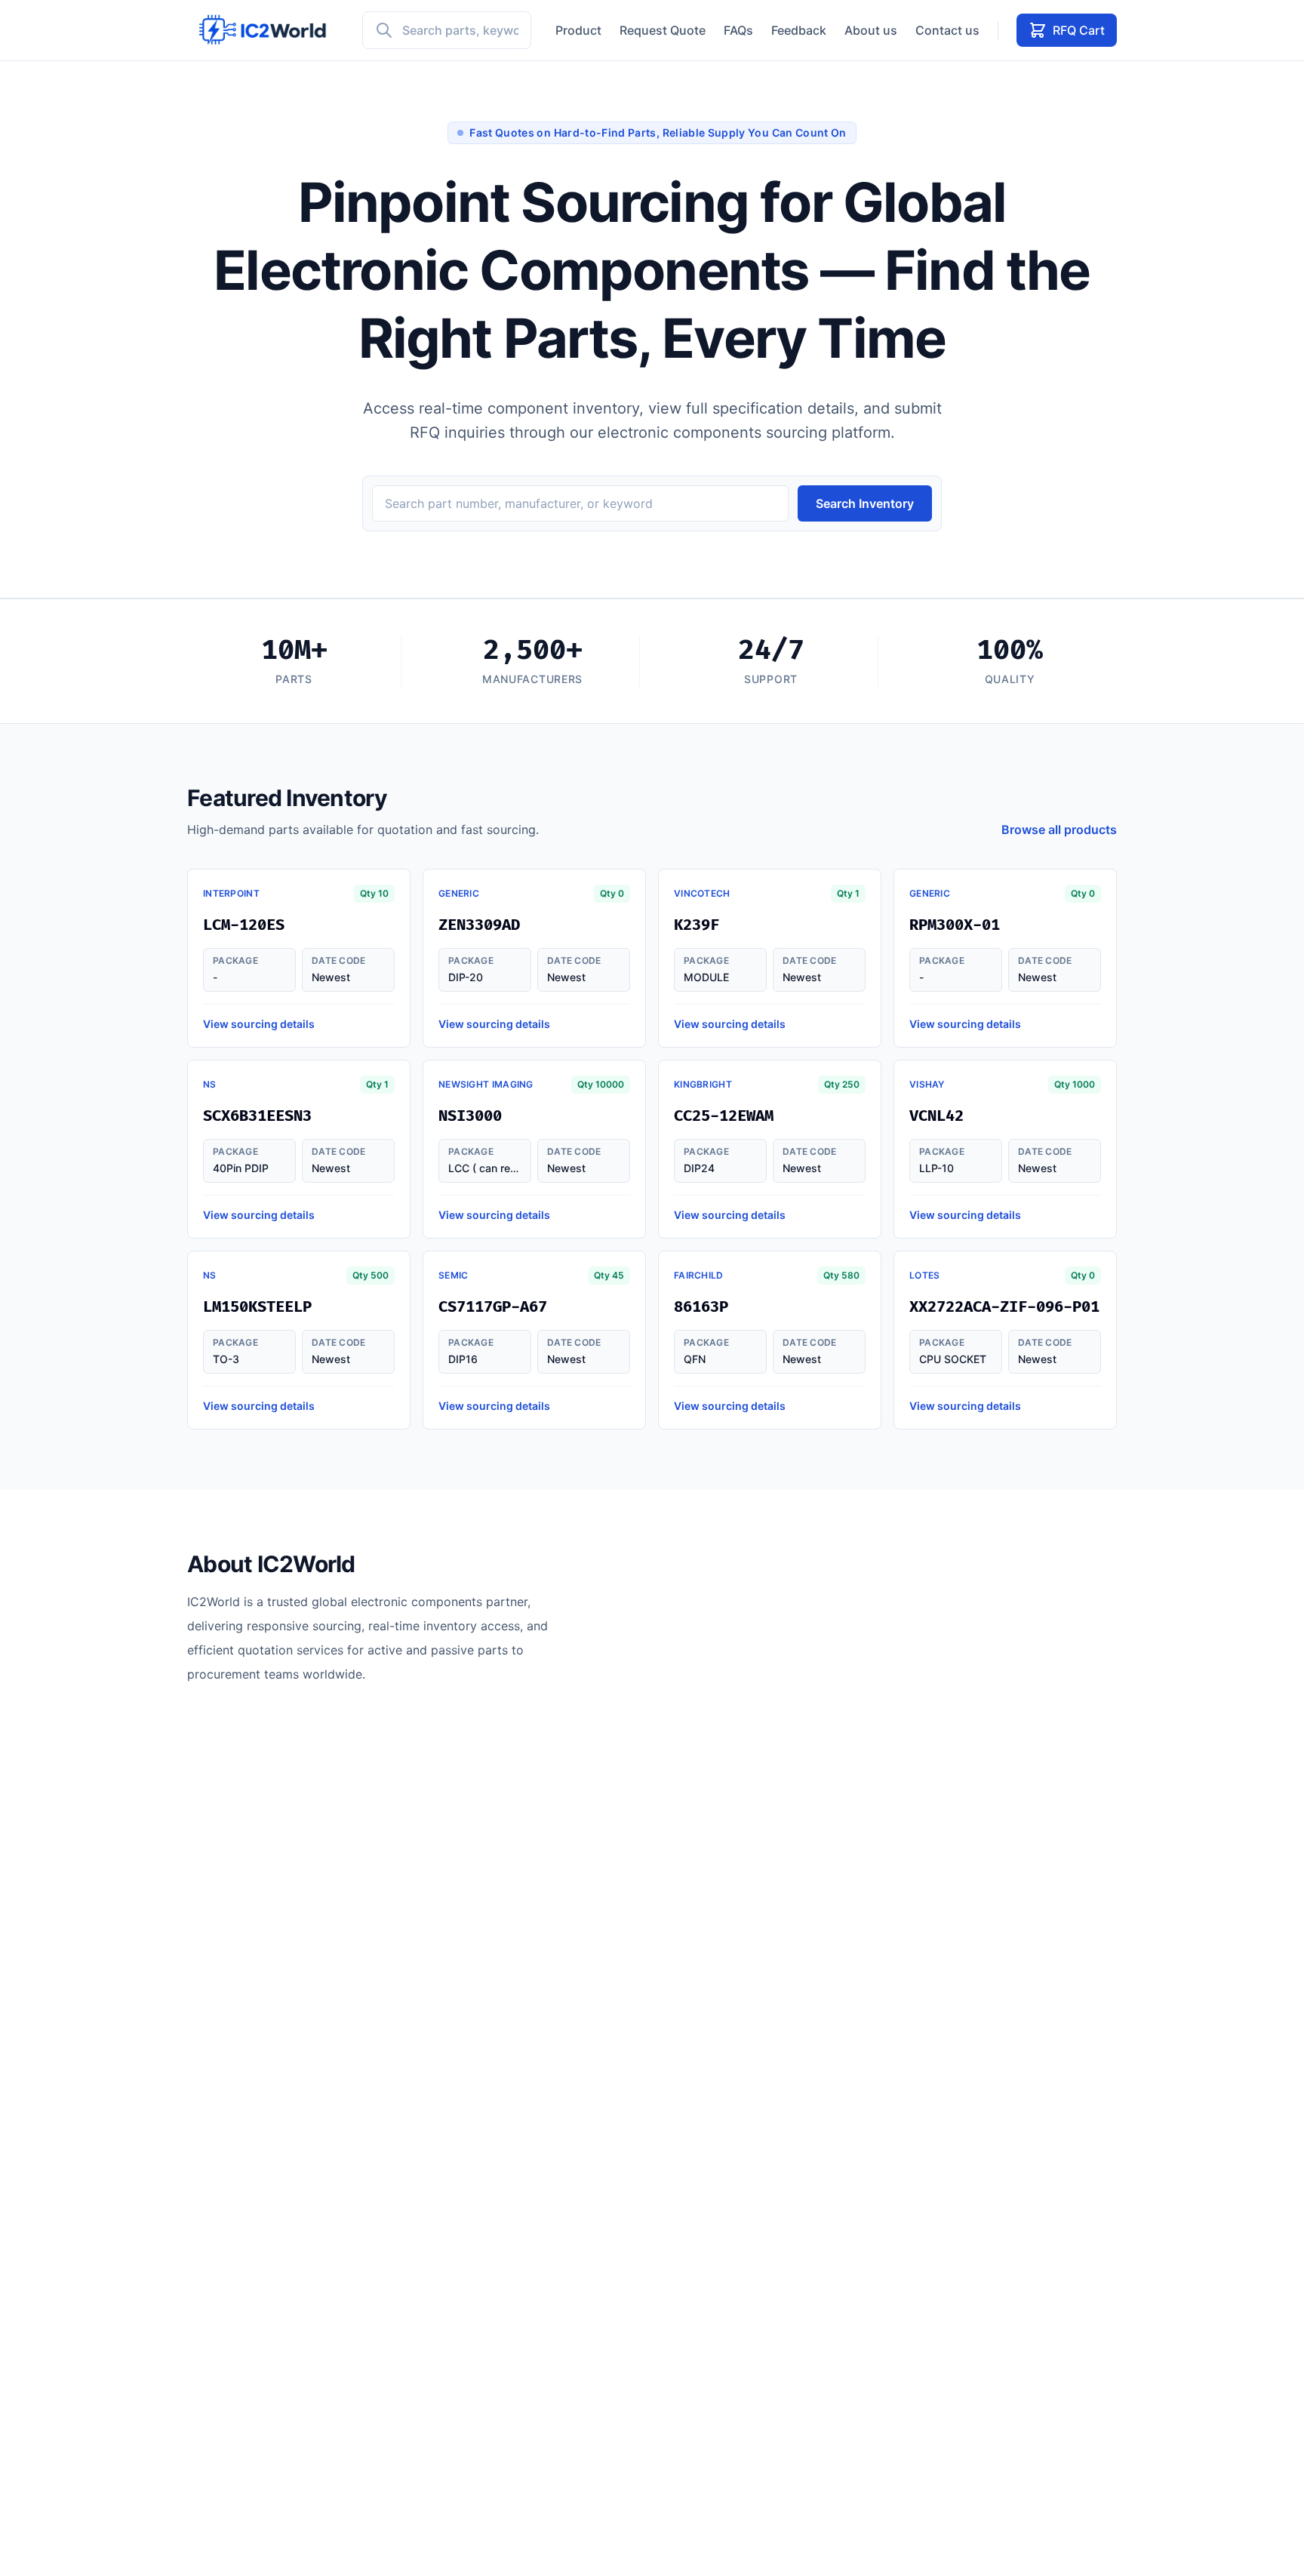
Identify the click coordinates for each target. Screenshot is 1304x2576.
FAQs (738, 30)
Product (578, 30)
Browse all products (1059, 829)
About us (871, 30)
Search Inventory (865, 503)
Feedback (799, 30)
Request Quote (663, 30)
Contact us (947, 30)
